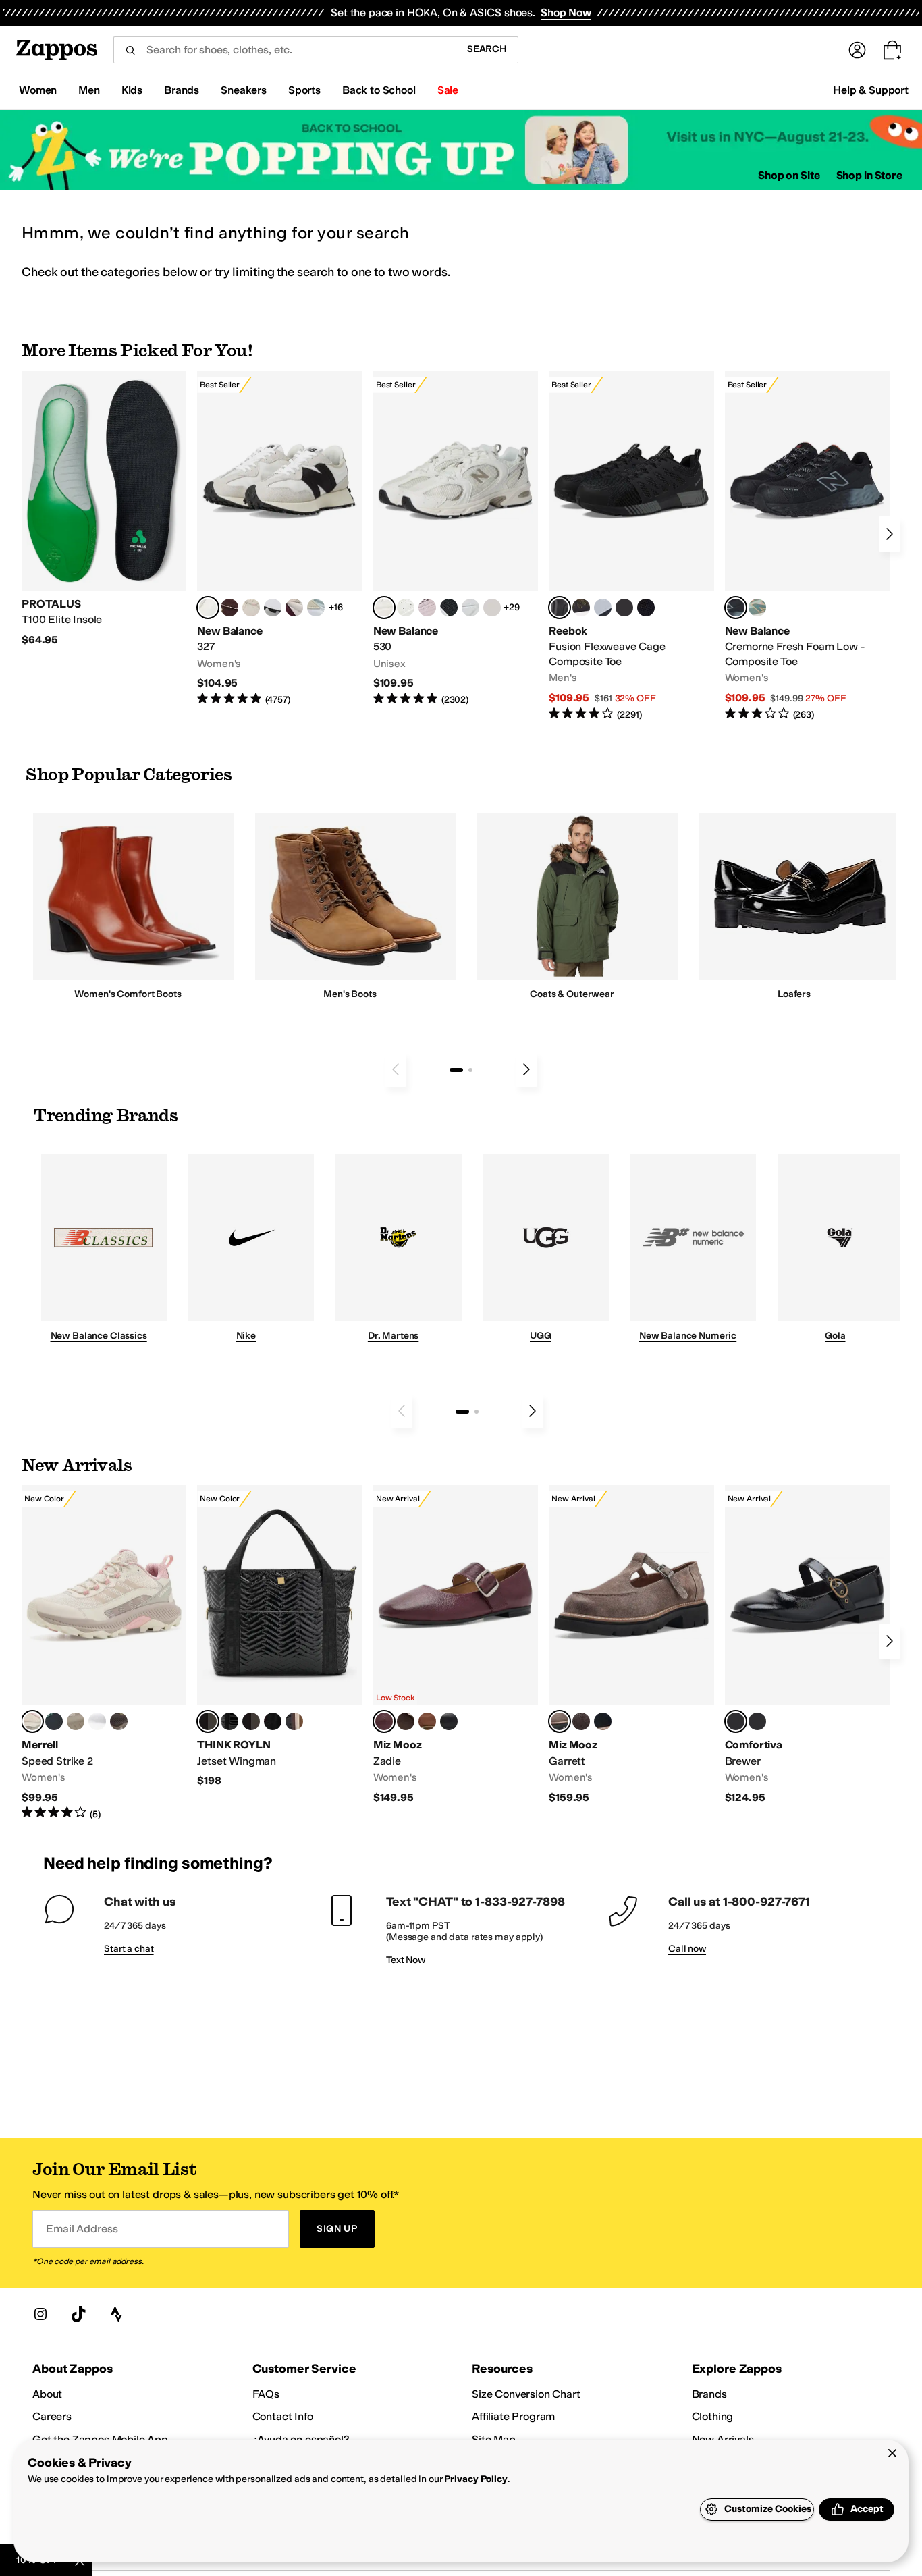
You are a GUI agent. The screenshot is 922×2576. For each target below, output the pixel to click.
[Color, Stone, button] (76, 1721)
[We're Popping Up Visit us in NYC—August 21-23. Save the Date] (461, 150)
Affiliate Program (513, 2416)
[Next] (890, 534)
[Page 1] (456, 1070)
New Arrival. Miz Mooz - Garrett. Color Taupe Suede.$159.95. (631, 1645)
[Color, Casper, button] (97, 1721)
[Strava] (116, 2314)
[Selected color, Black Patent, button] (736, 1721)
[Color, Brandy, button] (427, 1721)
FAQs (266, 2394)
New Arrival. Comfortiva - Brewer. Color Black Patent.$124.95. (807, 1645)
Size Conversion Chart (526, 2394)
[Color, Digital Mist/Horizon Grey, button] (273, 608)
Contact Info (283, 2416)
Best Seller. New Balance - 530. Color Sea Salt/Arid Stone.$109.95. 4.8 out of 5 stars (456, 539)
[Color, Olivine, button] (119, 1721)
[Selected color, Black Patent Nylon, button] (208, 1721)
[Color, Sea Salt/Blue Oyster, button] (406, 608)
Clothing (713, 2416)
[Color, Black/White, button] (646, 608)
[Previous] (396, 1069)
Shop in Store (869, 175)
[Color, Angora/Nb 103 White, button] (316, 608)
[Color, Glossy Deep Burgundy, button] (273, 1721)
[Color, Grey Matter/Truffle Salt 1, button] (492, 608)
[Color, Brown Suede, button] (581, 1721)
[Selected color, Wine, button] (384, 1721)
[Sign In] (857, 50)
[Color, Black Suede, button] (603, 1721)
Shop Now (566, 12)
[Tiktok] (78, 2314)
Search (487, 49)
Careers (52, 2416)
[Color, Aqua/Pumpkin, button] (757, 608)
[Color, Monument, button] (54, 1721)
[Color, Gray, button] (603, 608)
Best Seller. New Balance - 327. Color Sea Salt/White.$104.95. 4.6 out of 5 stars (279, 539)
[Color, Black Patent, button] (229, 1721)
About (47, 2394)
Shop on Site (789, 175)
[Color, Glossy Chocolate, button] (251, 1721)
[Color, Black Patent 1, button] (294, 1721)
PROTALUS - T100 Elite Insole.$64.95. (104, 509)
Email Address (82, 2229)
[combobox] (284, 50)
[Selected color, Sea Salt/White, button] (208, 608)
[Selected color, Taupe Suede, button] (560, 1721)
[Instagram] (40, 2314)
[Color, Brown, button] (581, 608)
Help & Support (871, 90)
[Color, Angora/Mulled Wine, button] (294, 608)
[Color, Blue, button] (624, 608)
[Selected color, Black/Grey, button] (560, 608)
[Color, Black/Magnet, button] (449, 608)
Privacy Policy (476, 2479)
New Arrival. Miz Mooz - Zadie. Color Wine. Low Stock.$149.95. (456, 1645)
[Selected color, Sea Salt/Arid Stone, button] (384, 608)
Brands (709, 2394)
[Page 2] (470, 1070)
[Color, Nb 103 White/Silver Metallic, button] (470, 608)
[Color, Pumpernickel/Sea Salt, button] (229, 608)
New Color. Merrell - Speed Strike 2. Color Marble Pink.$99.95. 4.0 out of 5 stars (104, 1653)
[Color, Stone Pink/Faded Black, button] (427, 608)
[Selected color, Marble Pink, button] (32, 1721)
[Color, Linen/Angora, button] (251, 608)
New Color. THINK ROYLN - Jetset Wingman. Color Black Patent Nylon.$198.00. (279, 1637)
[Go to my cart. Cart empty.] (892, 50)
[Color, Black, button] (449, 1721)
